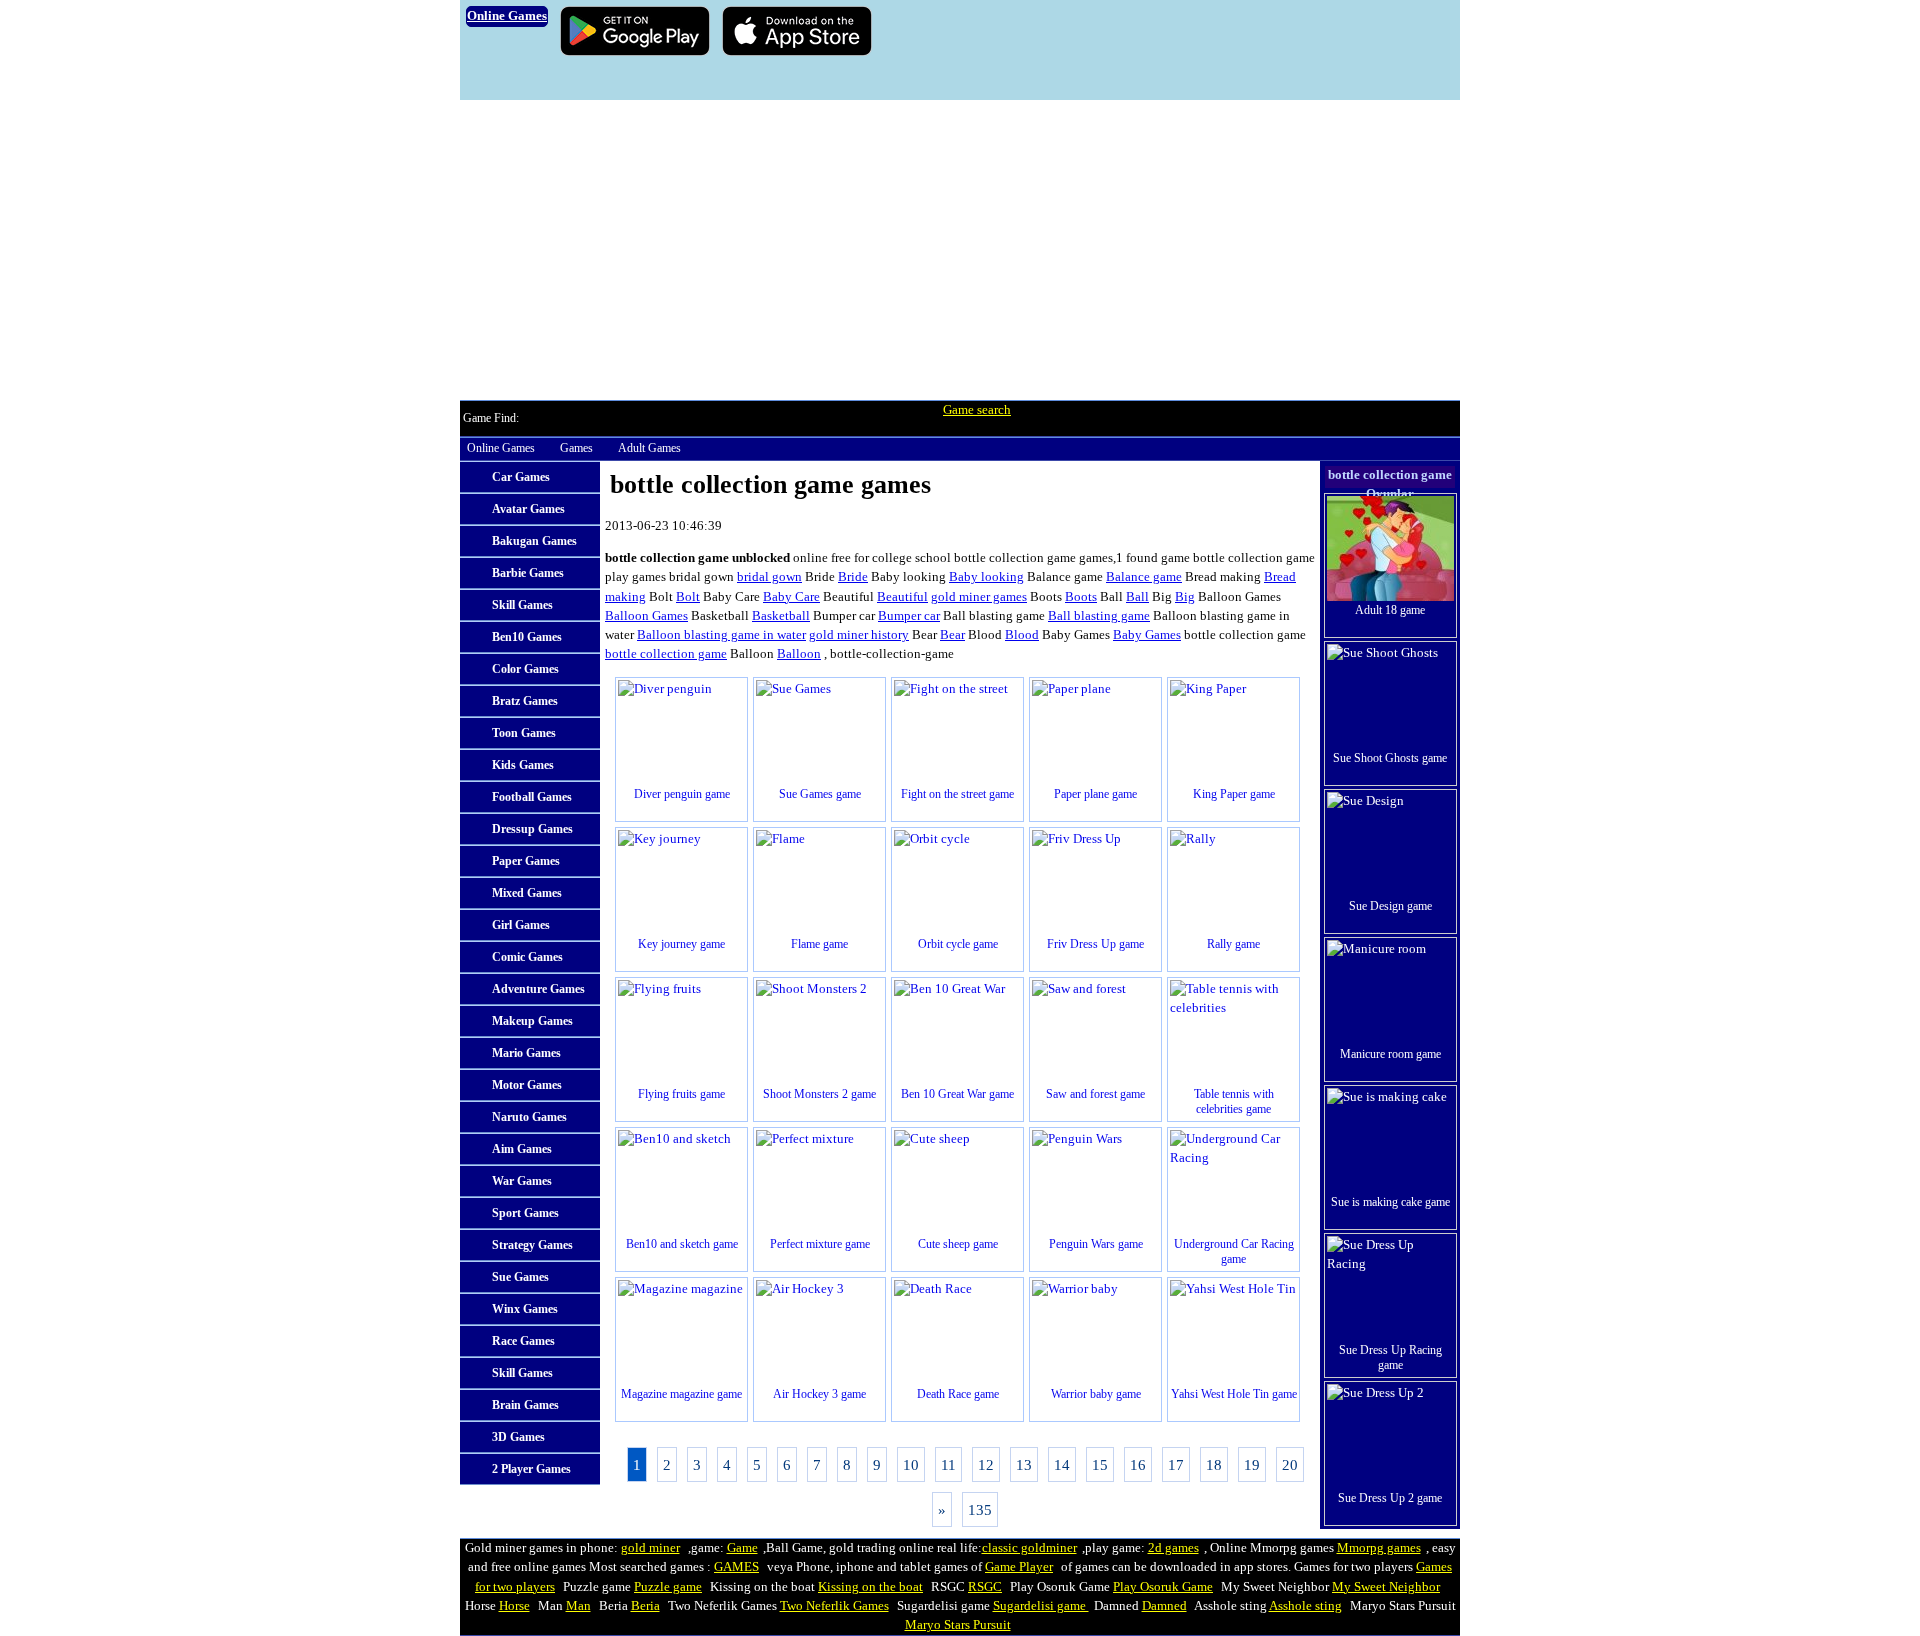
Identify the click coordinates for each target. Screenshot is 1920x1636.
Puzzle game (668, 1587)
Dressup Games (532, 829)
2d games (1173, 1548)
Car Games (521, 477)
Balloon (799, 654)
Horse (514, 1606)
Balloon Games (646, 616)
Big (1185, 597)
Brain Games (525, 1405)
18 (1214, 1464)
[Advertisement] (960, 250)
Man (578, 1606)
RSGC (985, 1587)
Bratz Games (525, 701)
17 (1176, 1464)
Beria (645, 1606)
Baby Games (1147, 635)
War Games (522, 1181)
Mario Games (526, 1053)
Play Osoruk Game (1163, 1587)
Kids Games (523, 765)
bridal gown (769, 577)
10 (911, 1464)
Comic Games (527, 957)
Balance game (1144, 577)
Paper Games (526, 861)
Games (576, 448)
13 (1024, 1464)
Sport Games (525, 1213)
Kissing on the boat (870, 1587)
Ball (1137, 597)
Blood (1022, 635)
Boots (1081, 597)
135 (980, 1509)
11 (948, 1464)
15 (1100, 1464)
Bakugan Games (534, 541)
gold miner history (859, 635)
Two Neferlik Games (834, 1606)
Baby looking (986, 577)
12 (986, 1464)
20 (1290, 1464)
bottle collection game (666, 654)
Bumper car (909, 616)
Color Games (525, 669)
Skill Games (522, 605)
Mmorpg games (1379, 1548)
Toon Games (524, 733)
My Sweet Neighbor (1386, 1587)
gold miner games (979, 597)
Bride (853, 577)
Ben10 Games (527, 637)
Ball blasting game (1099, 616)
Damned (1164, 1606)
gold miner (650, 1548)
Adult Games (649, 448)
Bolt (688, 597)
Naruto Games (529, 1117)
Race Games (523, 1341)
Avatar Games (528, 509)
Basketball (781, 616)
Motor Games (527, 1085)
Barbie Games (528, 573)
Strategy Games (532, 1245)
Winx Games (525, 1309)
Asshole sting (1305, 1606)
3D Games (518, 1437)
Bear (952, 635)
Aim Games (522, 1149)
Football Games (532, 797)
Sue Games (520, 1277)
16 (1138, 1464)
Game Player (1019, 1567)
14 (1062, 1464)
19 (1252, 1464)
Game (742, 1548)
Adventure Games (538, 989)
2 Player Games (531, 1469)
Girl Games (521, 925)
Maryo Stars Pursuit (958, 1625)
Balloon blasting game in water (721, 635)
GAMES (736, 1567)
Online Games (501, 448)
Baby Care (791, 597)
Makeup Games (532, 1021)
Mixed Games (527, 893)
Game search (977, 410)
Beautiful (902, 597)
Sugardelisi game (1041, 1606)
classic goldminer (1029, 1548)
